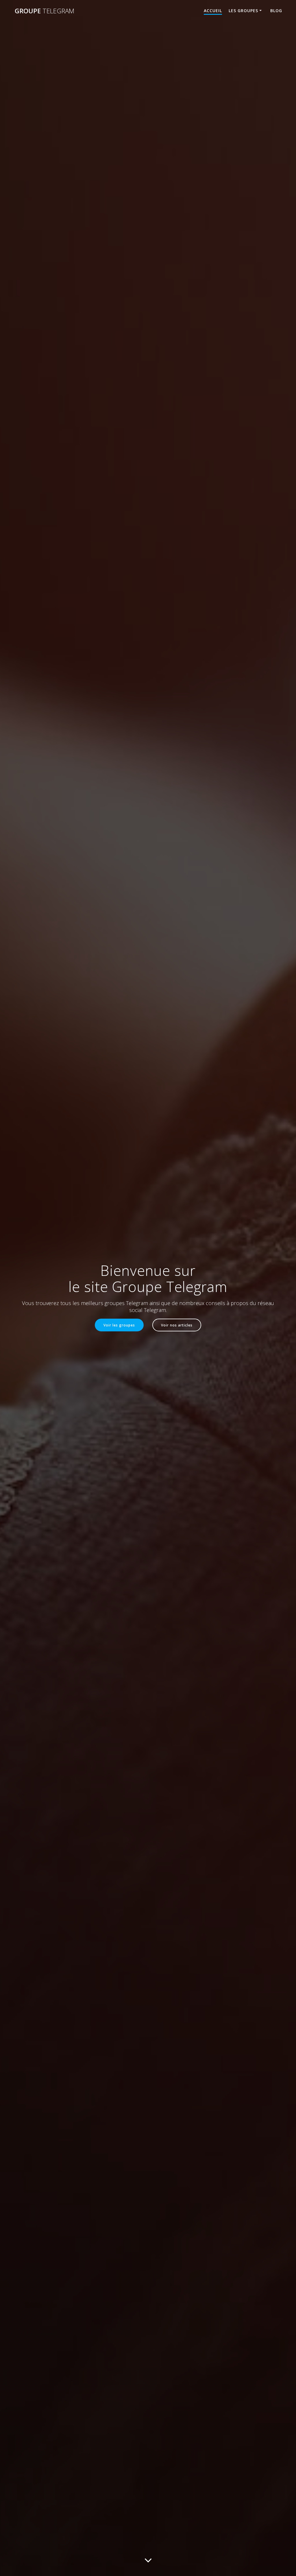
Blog (276, 11)
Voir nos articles (177, 1325)
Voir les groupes (119, 1325)
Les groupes (243, 11)
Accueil (213, 11)
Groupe (45, 11)
